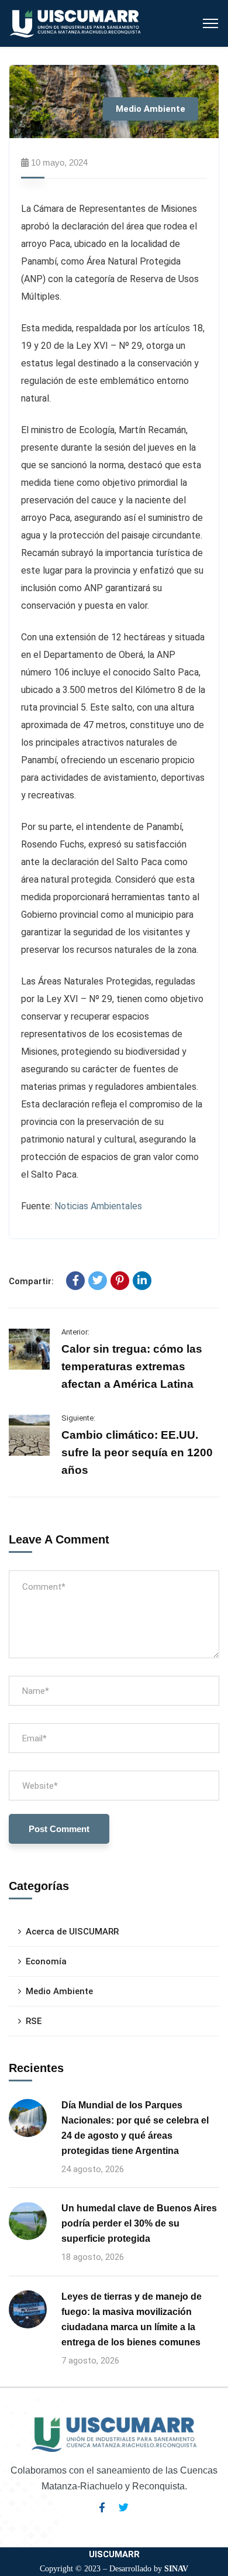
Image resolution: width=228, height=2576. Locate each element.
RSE (34, 2021)
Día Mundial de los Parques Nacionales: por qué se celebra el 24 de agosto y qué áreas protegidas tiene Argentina (135, 2128)
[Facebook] (75, 1281)
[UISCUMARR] (76, 23)
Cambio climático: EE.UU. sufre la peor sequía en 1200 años (137, 1452)
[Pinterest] (120, 1281)
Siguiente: (78, 1418)
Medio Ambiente (151, 109)
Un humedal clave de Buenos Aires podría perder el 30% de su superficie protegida (139, 2223)
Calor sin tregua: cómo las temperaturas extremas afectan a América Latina (132, 1366)
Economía (46, 1961)
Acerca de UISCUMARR (72, 1932)
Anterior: (75, 1332)
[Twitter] (98, 1281)
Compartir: (31, 1281)
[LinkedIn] (142, 1281)
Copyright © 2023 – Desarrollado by (114, 2569)
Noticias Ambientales (98, 1206)
